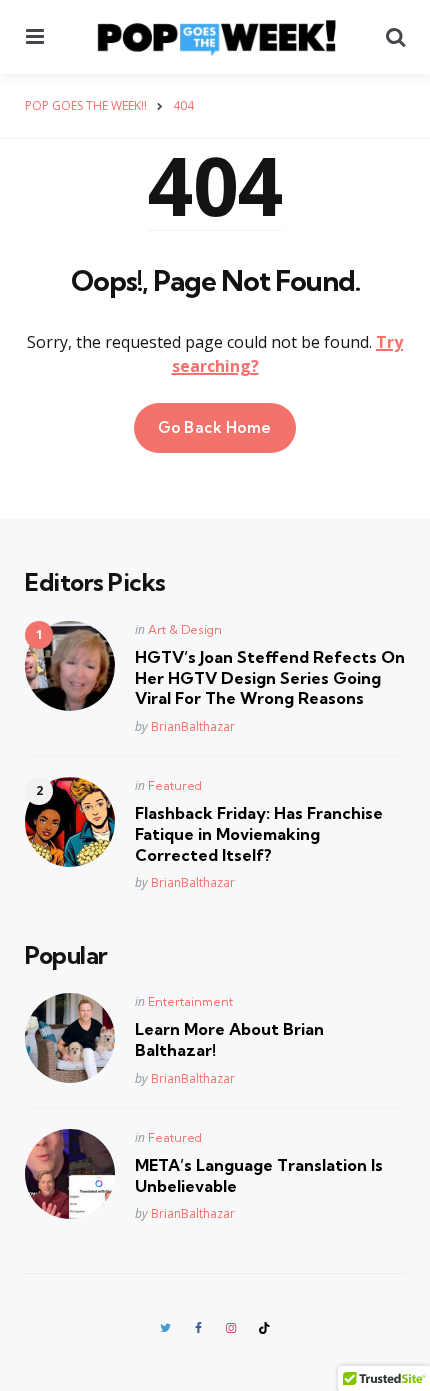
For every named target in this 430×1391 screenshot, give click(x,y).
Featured (175, 785)
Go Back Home (215, 427)
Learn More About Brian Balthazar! (229, 1039)
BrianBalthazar (193, 726)
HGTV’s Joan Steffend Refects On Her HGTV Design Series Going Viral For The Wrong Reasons (270, 678)
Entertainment (190, 1001)
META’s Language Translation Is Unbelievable (259, 1175)
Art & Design (185, 629)
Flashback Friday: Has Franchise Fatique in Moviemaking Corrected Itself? (259, 834)
